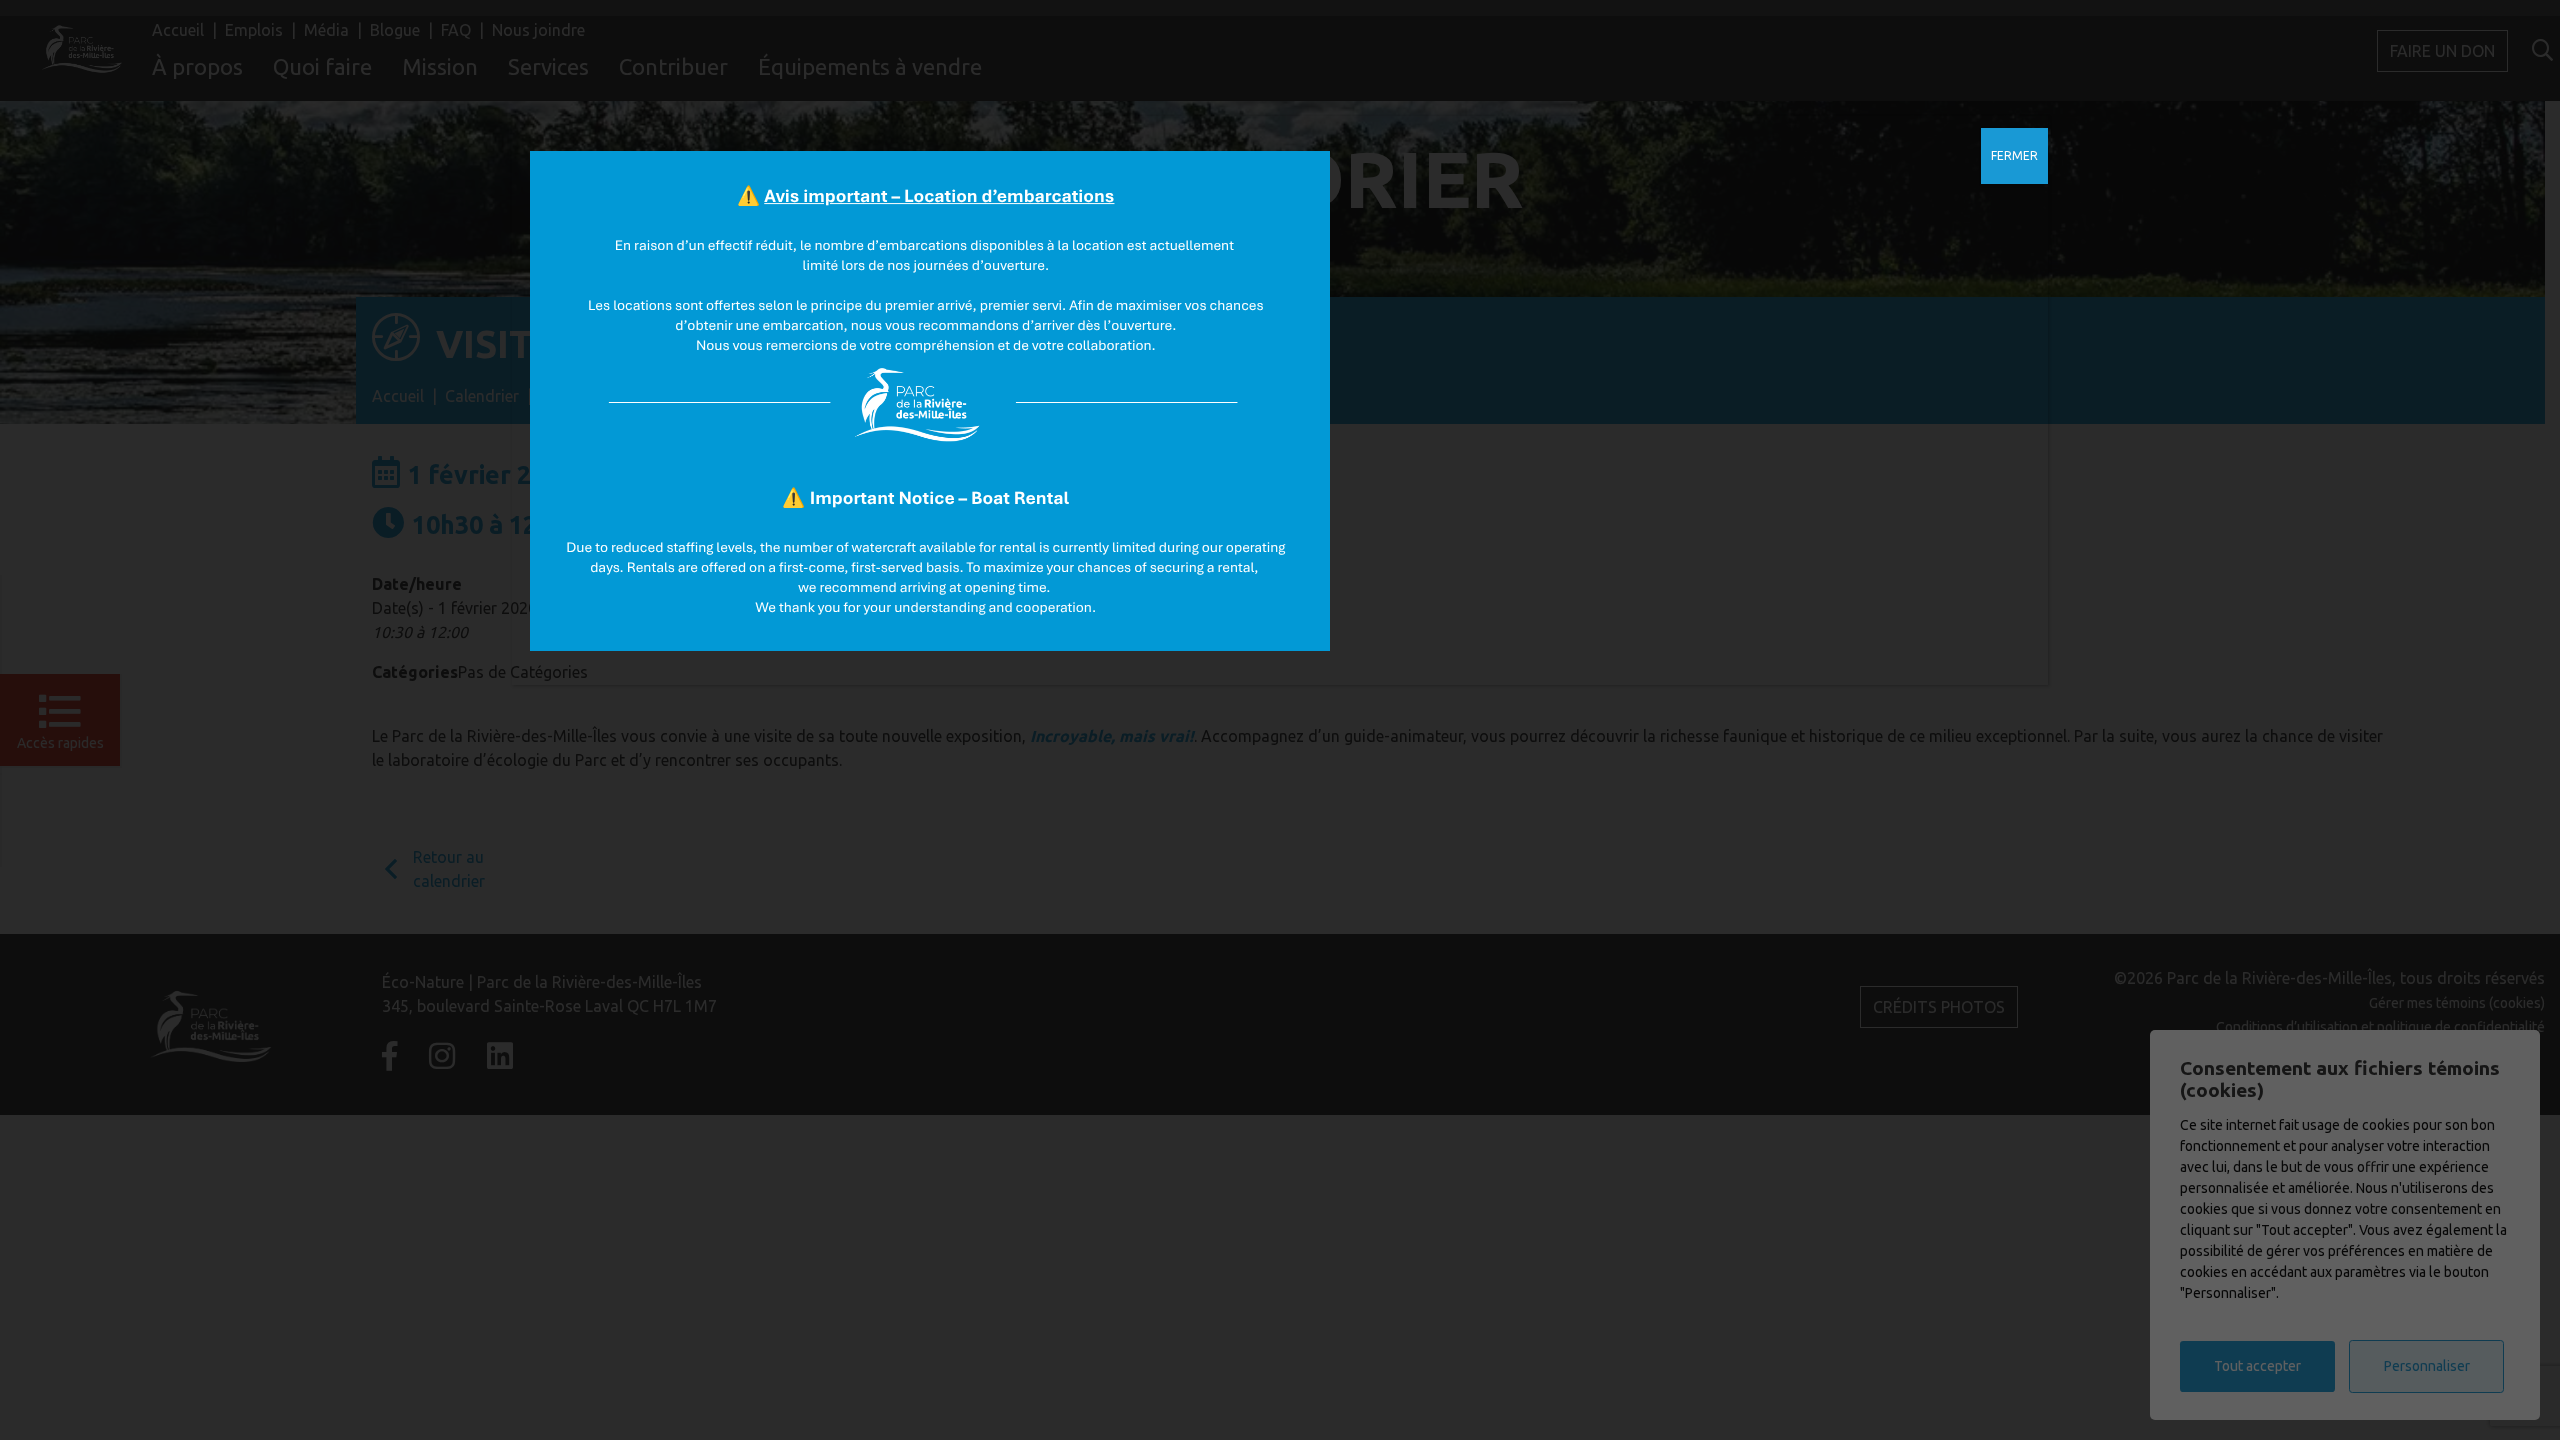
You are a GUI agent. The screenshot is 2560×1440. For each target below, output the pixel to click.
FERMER (2014, 155)
